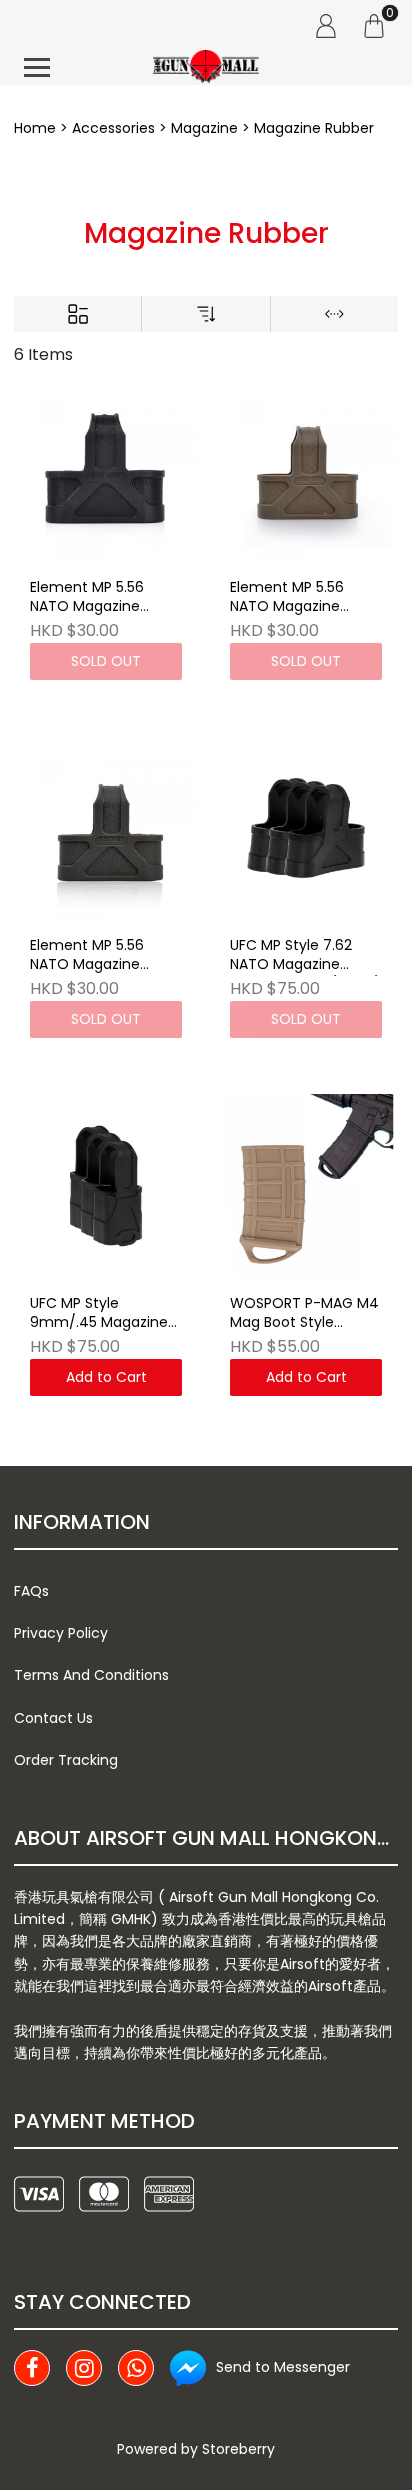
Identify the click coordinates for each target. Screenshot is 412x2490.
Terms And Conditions (91, 1675)
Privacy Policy (61, 1633)
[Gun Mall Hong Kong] (206, 67)
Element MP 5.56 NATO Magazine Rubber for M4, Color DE (301, 598)
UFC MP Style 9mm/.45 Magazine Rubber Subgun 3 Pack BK (99, 1314)
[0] (374, 25)
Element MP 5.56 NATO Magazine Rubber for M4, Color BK (101, 598)
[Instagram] (84, 2368)
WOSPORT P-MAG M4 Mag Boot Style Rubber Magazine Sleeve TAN (304, 1314)
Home (35, 128)
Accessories (113, 128)
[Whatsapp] (136, 2368)
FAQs (31, 1591)
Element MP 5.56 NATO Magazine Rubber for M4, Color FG (101, 956)
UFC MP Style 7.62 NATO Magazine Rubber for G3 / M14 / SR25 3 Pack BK (304, 956)
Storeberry (238, 2449)
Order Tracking (66, 1760)
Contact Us (53, 1718)
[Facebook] (32, 2368)
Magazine (204, 128)
